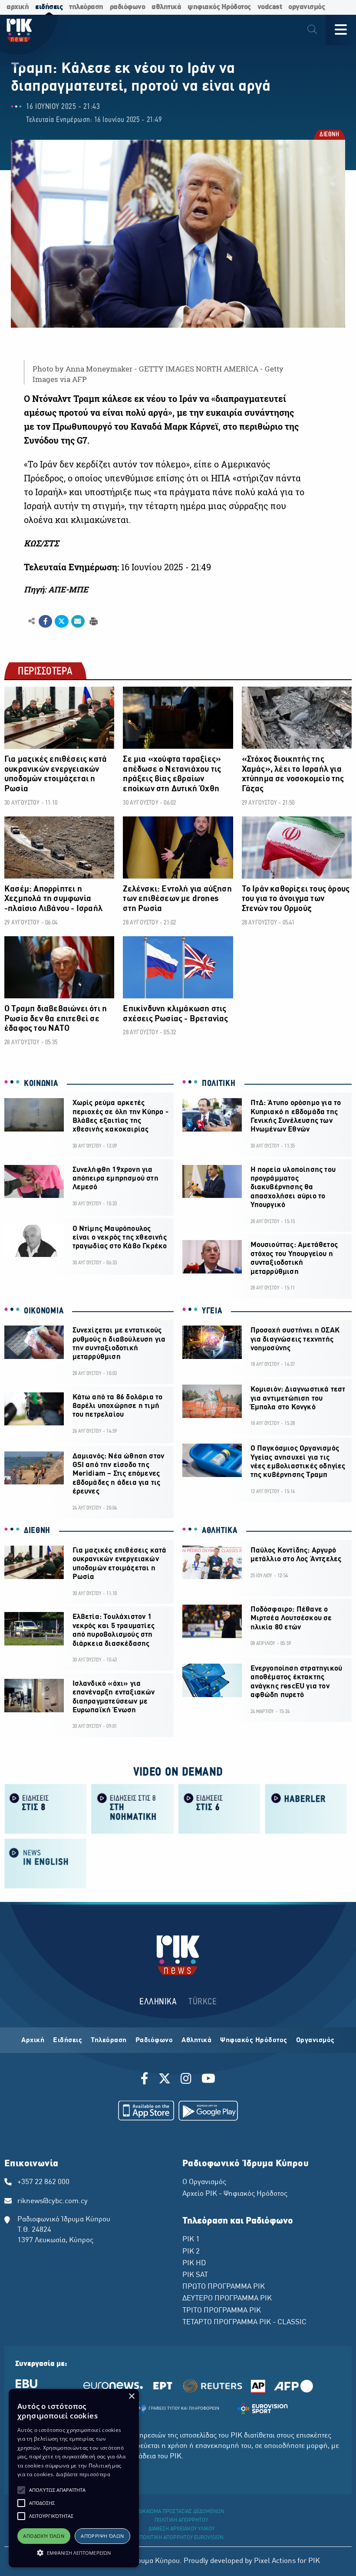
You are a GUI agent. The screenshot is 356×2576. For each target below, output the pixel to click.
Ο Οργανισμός (204, 2182)
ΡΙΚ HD (194, 2263)
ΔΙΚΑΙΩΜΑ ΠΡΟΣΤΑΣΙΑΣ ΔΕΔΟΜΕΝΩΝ (181, 2512)
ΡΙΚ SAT (195, 2275)
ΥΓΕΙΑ (212, 1311)
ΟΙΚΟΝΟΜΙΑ (44, 1311)
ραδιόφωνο (128, 7)
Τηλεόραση (109, 2040)
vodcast (270, 7)
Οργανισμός (315, 2040)
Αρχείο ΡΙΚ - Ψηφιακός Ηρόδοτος (235, 2194)
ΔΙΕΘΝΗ (329, 135)
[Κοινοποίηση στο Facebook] (45, 622)
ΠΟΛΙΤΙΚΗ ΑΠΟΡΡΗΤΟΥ (181, 2520)
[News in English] (46, 1863)
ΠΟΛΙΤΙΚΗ (219, 1084)
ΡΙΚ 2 (191, 2252)
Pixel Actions (275, 2561)
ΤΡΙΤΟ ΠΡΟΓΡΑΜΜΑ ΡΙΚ (222, 2311)
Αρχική (33, 2040)
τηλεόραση (86, 7)
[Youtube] (208, 2080)
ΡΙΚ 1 (191, 2240)
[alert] (74, 2478)
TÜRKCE (203, 2002)
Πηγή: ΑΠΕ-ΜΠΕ (56, 589)
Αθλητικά (196, 2040)
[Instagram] (186, 2080)
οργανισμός (307, 7)
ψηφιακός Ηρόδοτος (219, 7)
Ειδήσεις (68, 2040)
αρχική (18, 7)
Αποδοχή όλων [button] (44, 2536)
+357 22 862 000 (43, 2182)
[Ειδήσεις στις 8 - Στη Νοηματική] (132, 1808)
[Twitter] (165, 2080)
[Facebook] (146, 2080)
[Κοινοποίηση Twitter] (61, 622)
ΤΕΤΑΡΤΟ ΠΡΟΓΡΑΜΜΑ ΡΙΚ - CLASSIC (244, 2323)
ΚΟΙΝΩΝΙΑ (41, 1084)
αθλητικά (166, 7)
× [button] (131, 2397)
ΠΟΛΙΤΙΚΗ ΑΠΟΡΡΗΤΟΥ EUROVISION (181, 2538)
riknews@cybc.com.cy (53, 2201)
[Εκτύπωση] (93, 621)
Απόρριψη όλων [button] (102, 2536)
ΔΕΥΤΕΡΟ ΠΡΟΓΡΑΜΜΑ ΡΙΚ (227, 2299)
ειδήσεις (49, 7)
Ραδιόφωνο (154, 2040)
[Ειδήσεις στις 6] (219, 1808)
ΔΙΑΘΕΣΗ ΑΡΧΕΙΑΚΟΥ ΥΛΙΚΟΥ (181, 2529)
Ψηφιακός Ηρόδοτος (254, 2040)
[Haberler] (306, 1808)
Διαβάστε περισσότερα (83, 2474)
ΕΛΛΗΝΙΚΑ (158, 2002)
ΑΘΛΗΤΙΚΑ (220, 1531)
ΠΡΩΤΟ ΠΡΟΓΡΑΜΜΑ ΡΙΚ (224, 2287)
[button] (21, 2490)
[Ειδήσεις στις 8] (46, 1808)
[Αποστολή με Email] (78, 622)
